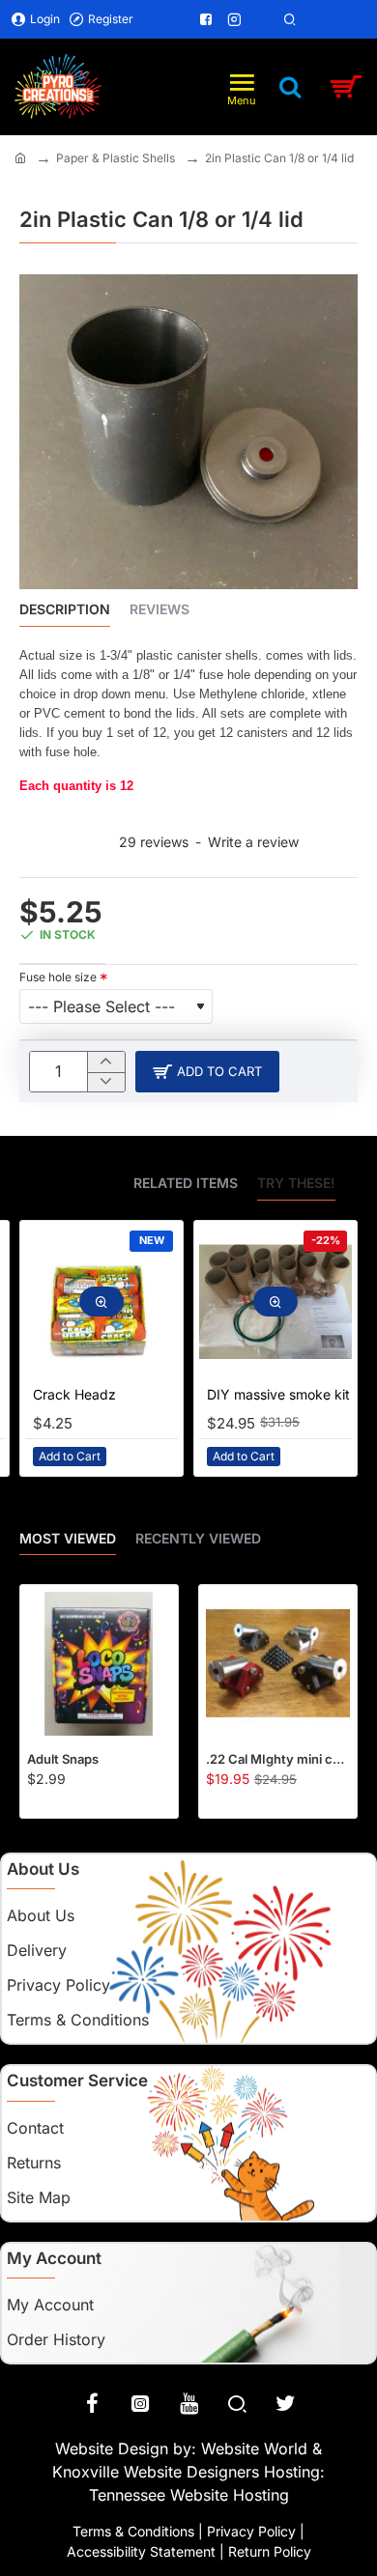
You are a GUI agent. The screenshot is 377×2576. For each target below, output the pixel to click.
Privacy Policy (251, 2531)
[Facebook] (92, 2403)
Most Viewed (68, 1538)
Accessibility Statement (141, 2551)
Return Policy (270, 2551)
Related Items (186, 1183)
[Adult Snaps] (99, 1664)
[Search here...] (290, 87)
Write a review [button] (253, 842)
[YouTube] (188, 2403)
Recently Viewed (198, 1538)
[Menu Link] (152, 19)
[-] (106, 1082)
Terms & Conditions (133, 2531)
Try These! (296, 1183)
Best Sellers (67, 1183)
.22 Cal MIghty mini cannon (278, 1759)
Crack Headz (74, 1394)
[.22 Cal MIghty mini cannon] (278, 1664)
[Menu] (242, 87)
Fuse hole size (58, 977)
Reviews (159, 609)
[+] (106, 1062)
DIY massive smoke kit (278, 1394)
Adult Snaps (63, 1759)
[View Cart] (346, 87)
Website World (254, 2449)
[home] (20, 157)
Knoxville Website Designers (156, 2472)
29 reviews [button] (154, 842)
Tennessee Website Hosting (189, 2495)
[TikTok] (237, 2403)
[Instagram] (140, 2403)
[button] (207, 1072)
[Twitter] (285, 2403)
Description (65, 609)
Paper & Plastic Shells (116, 158)
